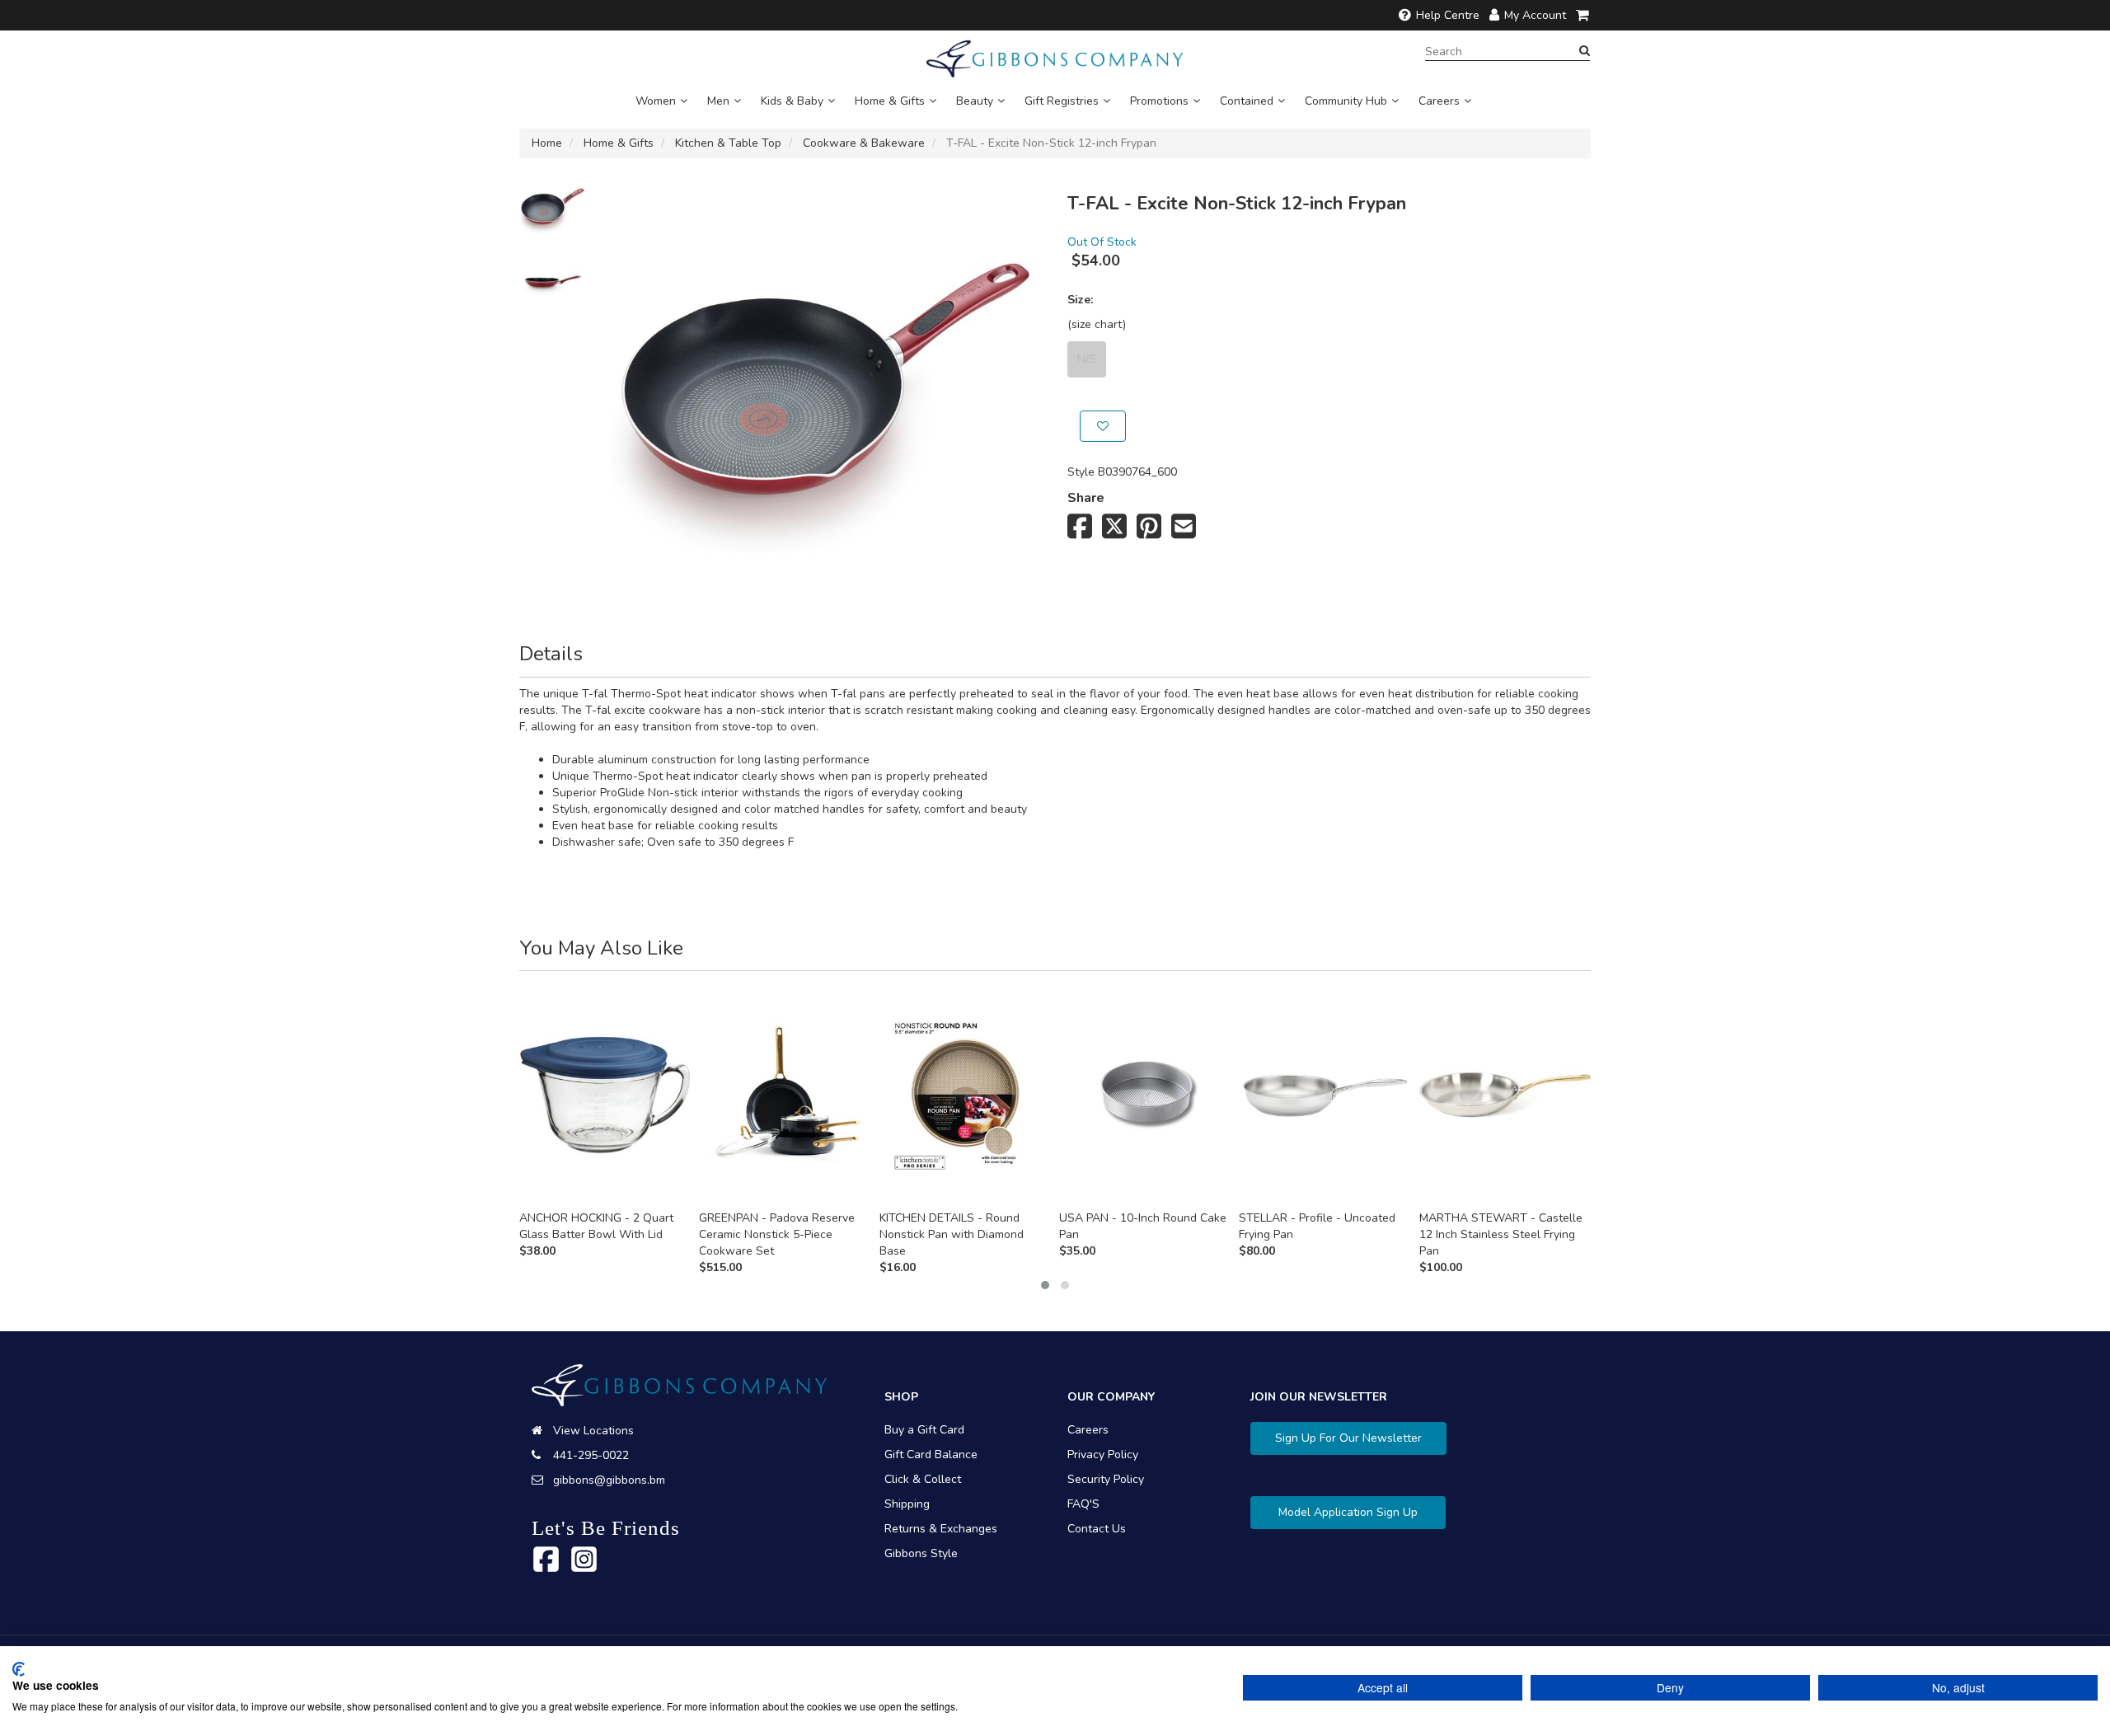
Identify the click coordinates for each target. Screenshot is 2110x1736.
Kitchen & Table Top (728, 143)
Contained (1247, 101)
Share (1086, 498)
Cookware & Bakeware (864, 143)
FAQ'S (1083, 1504)
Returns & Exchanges (941, 1529)
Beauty (975, 101)
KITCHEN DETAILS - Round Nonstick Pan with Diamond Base (952, 1234)
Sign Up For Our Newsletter (1348, 1438)
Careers (1439, 101)
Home (547, 143)
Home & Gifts (890, 101)
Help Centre (1448, 15)
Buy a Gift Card (924, 1430)
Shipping (907, 1504)
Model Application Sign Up (1348, 1512)
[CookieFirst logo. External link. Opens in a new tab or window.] (19, 1669)
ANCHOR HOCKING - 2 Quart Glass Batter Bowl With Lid (596, 1226)
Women (656, 101)
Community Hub (1346, 101)
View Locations (593, 1431)
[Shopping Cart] (1583, 15)
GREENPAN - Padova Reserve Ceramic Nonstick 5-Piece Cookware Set (777, 1234)
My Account (1535, 15)
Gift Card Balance (931, 1454)
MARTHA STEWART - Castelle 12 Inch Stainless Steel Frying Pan (1501, 1234)
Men (718, 101)
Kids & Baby (792, 101)
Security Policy (1106, 1479)
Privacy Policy (1103, 1454)
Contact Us (1097, 1529)
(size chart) (1097, 324)
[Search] (1585, 51)
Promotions (1159, 101)
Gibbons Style (921, 1553)
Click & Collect (923, 1479)
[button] (1045, 1285)
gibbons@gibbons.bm (609, 1480)
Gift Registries (1062, 101)
